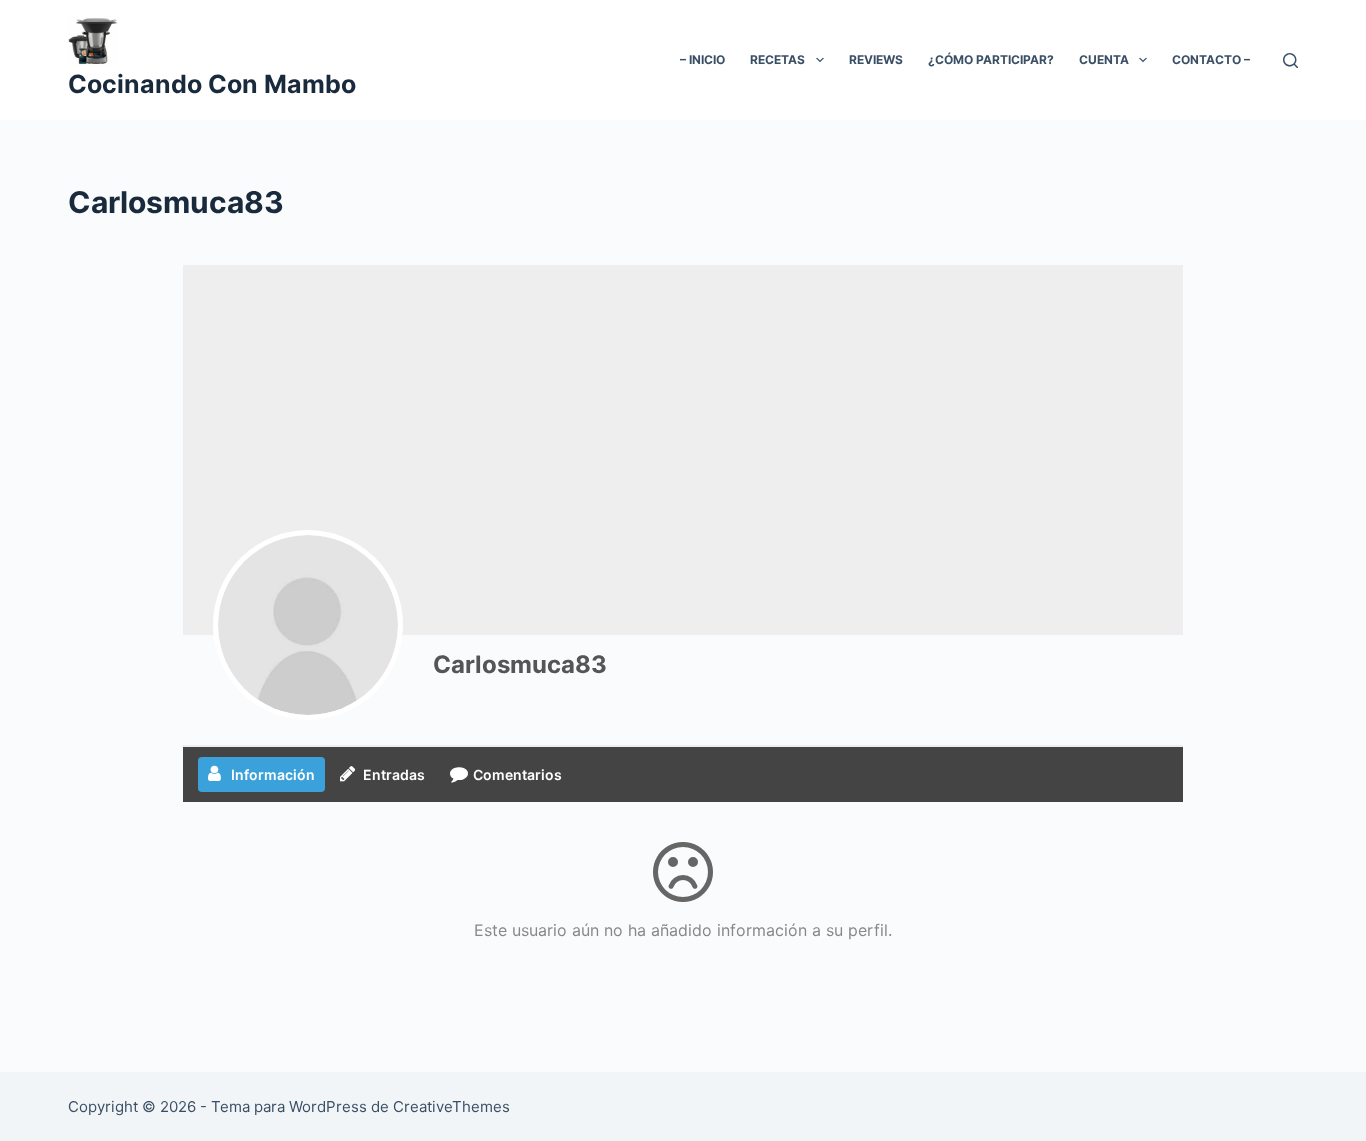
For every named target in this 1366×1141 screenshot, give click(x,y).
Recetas (777, 59)
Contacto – (1211, 59)
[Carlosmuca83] (308, 625)
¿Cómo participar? (991, 59)
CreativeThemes (451, 1106)
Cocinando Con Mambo (212, 84)
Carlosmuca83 (520, 664)
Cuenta (1104, 59)
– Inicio (702, 59)
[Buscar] (1290, 60)
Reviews (876, 59)
